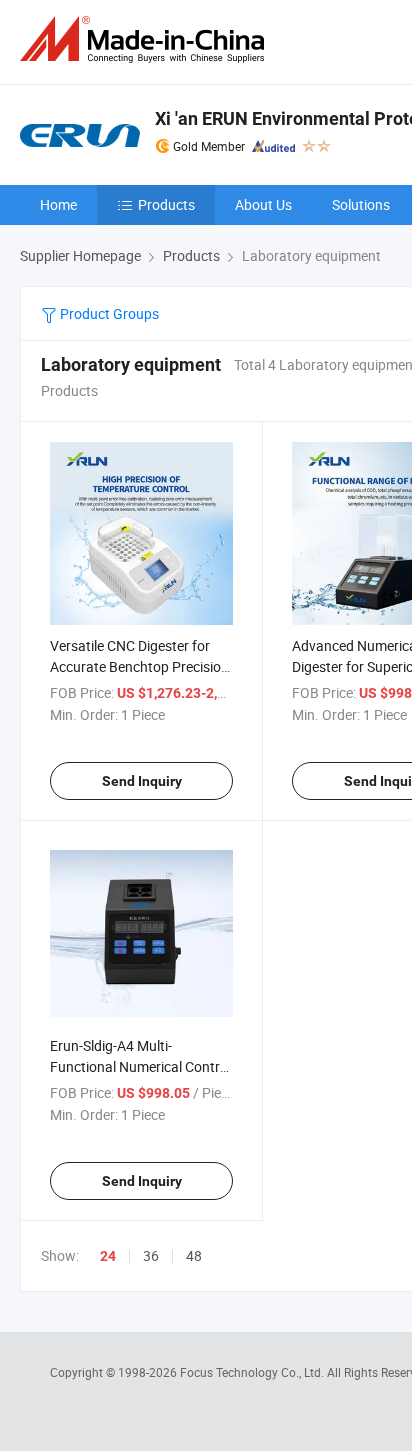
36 (151, 1255)
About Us (263, 204)
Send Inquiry (142, 781)
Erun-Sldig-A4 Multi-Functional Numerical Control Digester (140, 1066)
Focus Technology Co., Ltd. (253, 1372)
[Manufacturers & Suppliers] (146, 39)
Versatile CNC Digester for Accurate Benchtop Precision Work (139, 666)
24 (108, 1256)
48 (194, 1255)
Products (166, 204)
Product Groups (108, 313)
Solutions (361, 204)
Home (58, 204)
